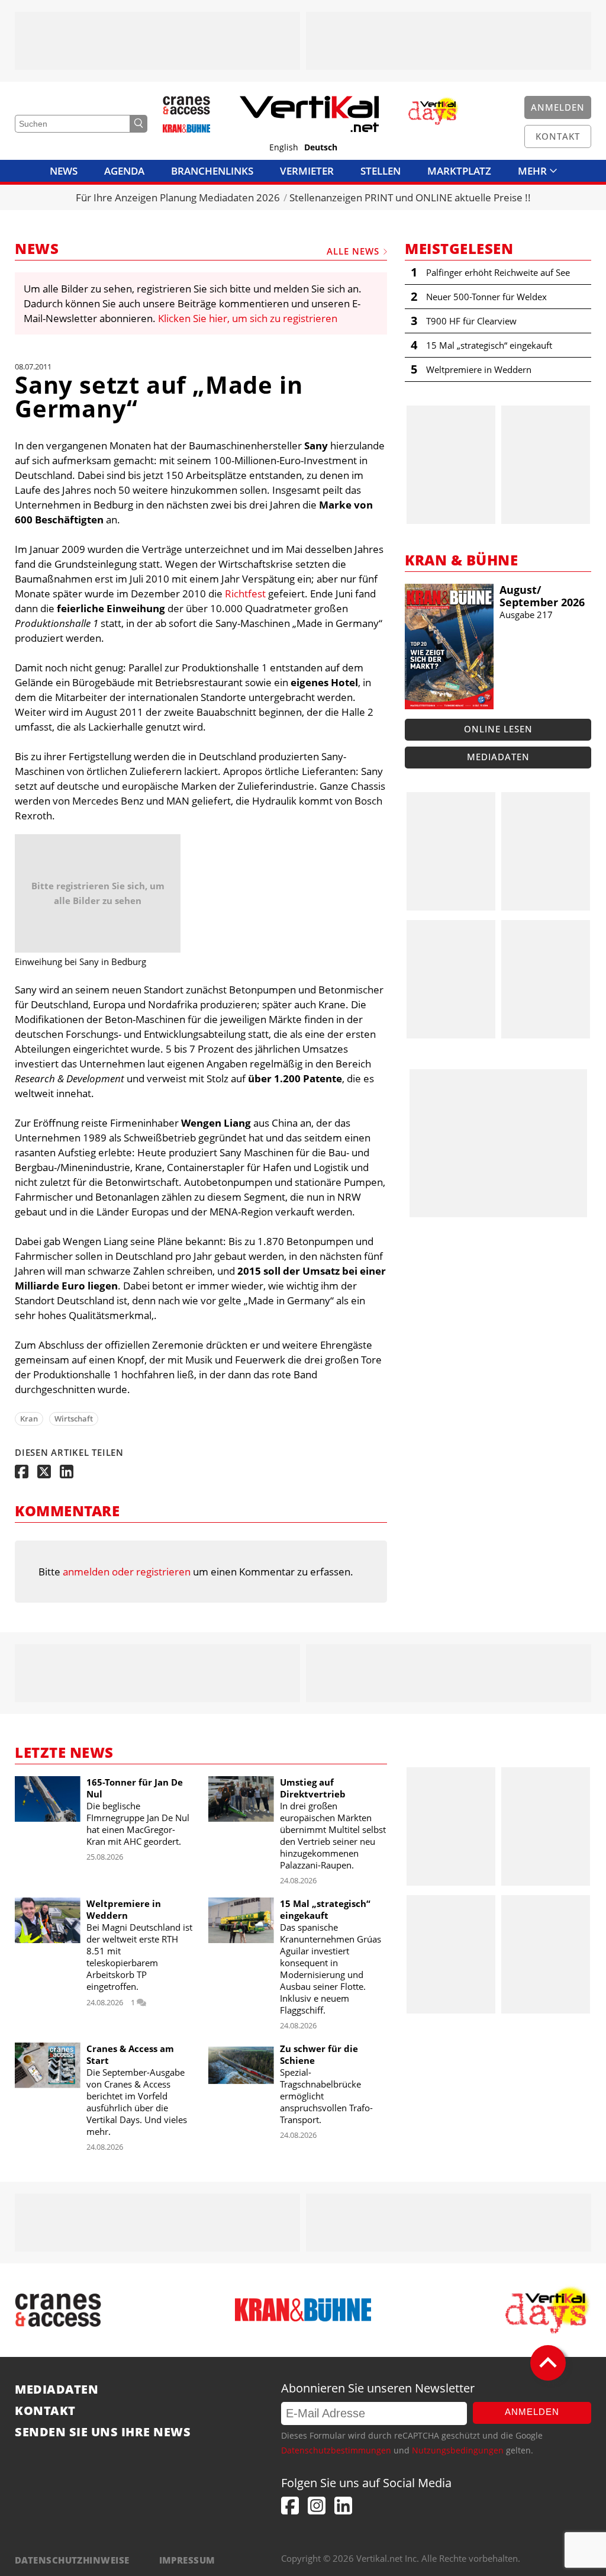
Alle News (353, 251)
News (64, 171)
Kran (29, 1419)
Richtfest (245, 594)
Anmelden (532, 2412)
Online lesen (498, 729)
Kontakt (45, 2411)
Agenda (124, 171)
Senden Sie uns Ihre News (103, 2432)
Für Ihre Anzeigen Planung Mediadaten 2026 (178, 197)
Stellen (381, 171)
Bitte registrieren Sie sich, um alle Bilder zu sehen (98, 893)
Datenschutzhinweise (72, 2560)
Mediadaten (498, 757)
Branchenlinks (212, 171)
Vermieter (307, 171)
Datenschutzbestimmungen (336, 2450)
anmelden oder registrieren (127, 1572)
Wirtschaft (74, 1419)
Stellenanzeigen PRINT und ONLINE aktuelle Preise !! (410, 197)
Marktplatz (459, 171)
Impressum (187, 2560)
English (284, 147)
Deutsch (321, 147)
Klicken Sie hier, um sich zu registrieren (248, 318)
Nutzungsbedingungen (458, 2450)
